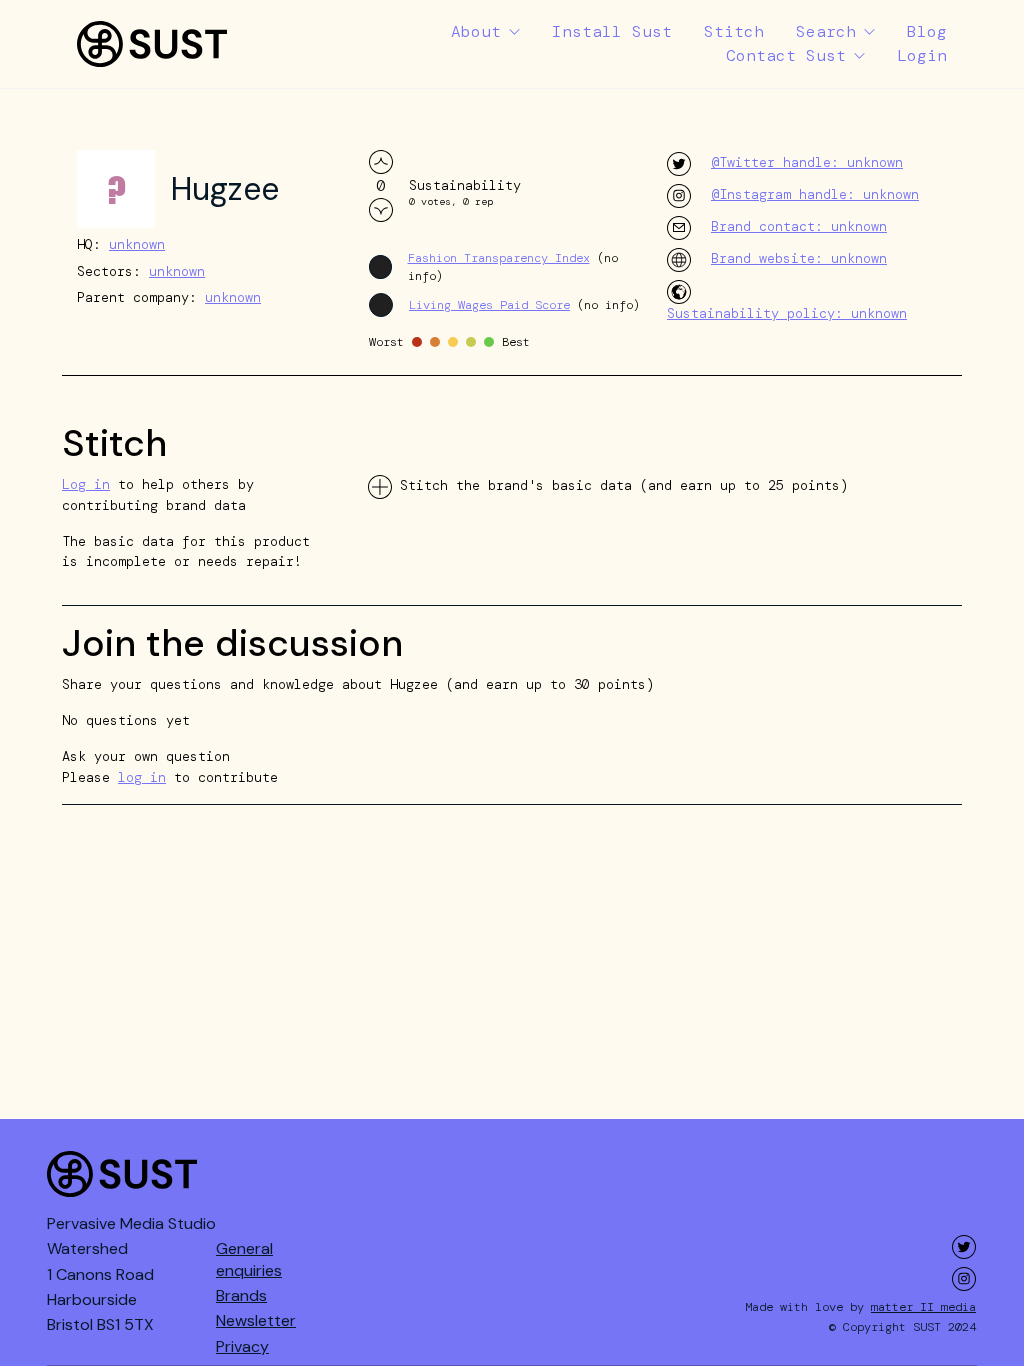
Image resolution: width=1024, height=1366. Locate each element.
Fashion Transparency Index (499, 258)
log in (142, 777)
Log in (86, 484)
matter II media (923, 1307)
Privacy (242, 1346)
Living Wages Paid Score (489, 305)
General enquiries (249, 1259)
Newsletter (256, 1320)
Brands (241, 1295)
